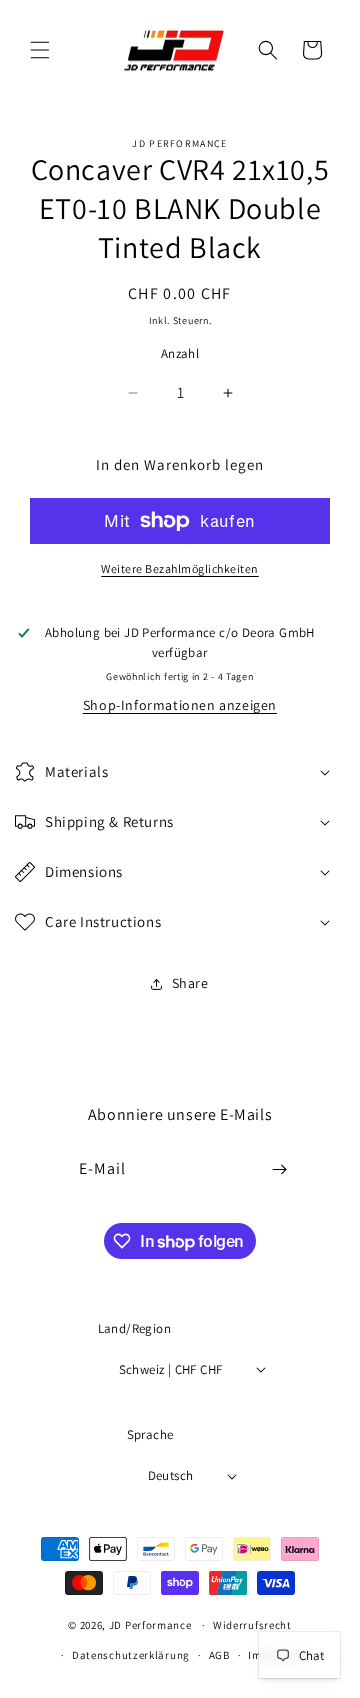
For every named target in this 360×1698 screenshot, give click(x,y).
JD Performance (150, 1625)
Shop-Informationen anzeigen (180, 705)
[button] (40, 50)
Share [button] (190, 983)
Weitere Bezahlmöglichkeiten (180, 568)
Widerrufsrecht (252, 1625)
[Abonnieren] (280, 1169)
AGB (219, 1655)
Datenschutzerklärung (131, 1655)
